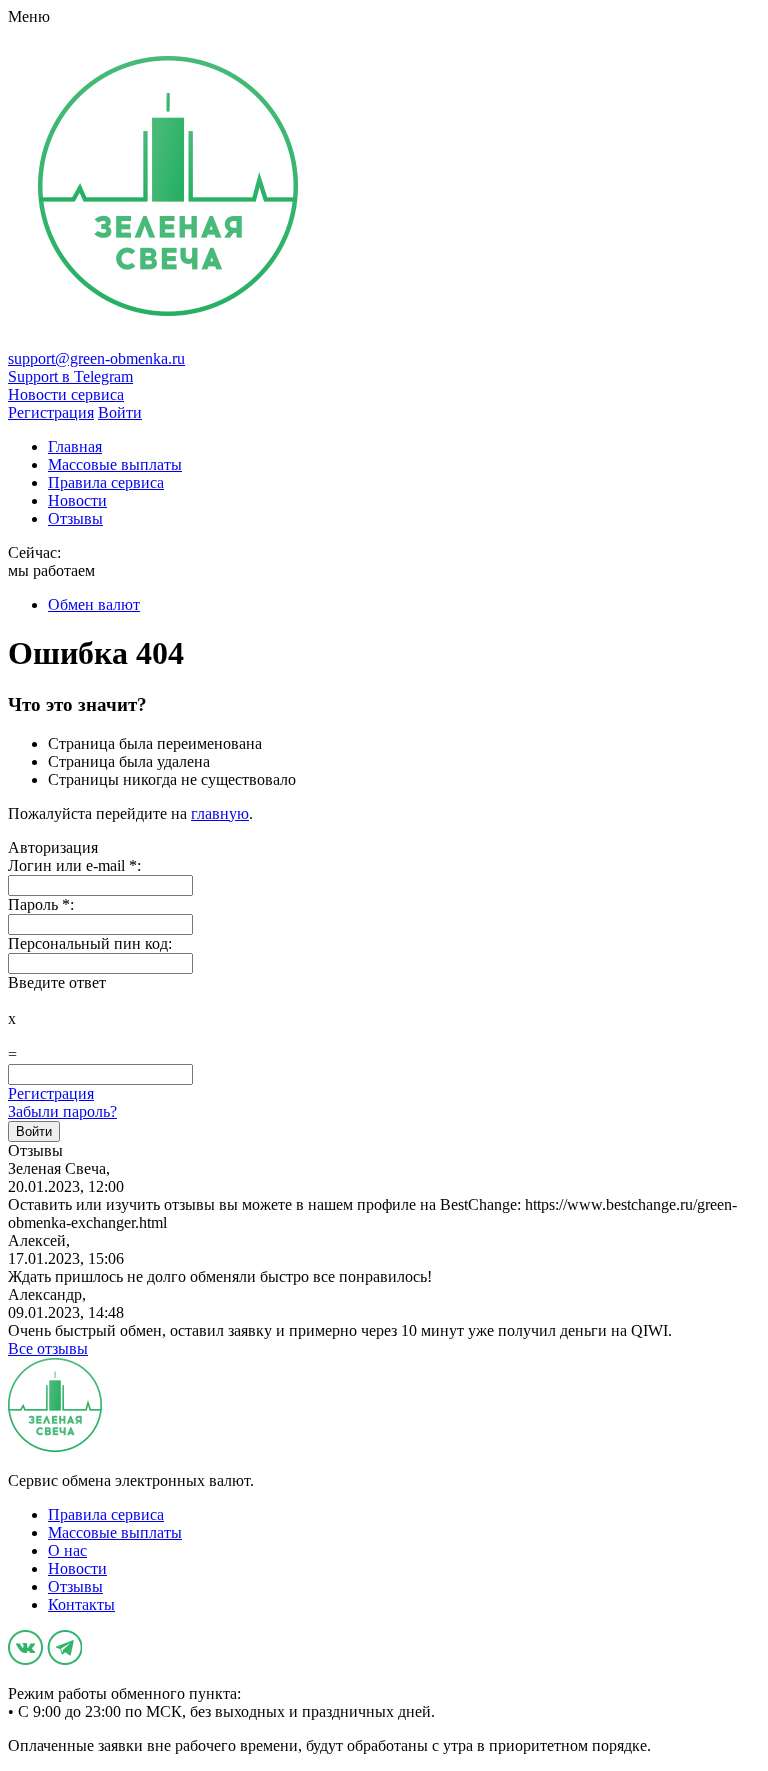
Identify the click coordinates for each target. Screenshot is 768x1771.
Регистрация (51, 1093)
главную (220, 813)
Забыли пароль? (62, 1111)
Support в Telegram (70, 376)
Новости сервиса (66, 394)
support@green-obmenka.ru (96, 358)
